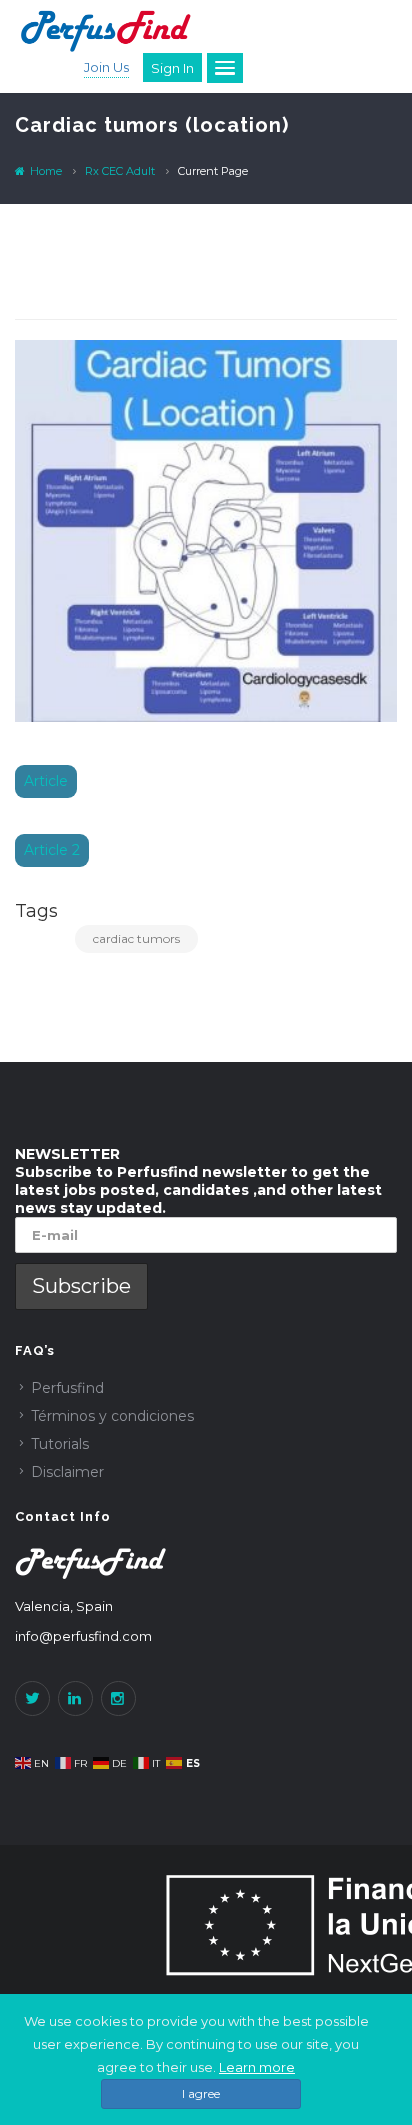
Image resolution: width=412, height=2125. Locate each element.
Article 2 (52, 850)
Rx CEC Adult (120, 171)
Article (46, 781)
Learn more (257, 2067)
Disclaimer (67, 1472)
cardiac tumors (136, 938)
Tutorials (60, 1444)
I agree (201, 2093)
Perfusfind (67, 1388)
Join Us (106, 67)
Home (44, 171)
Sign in (172, 68)
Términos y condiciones (112, 1416)
